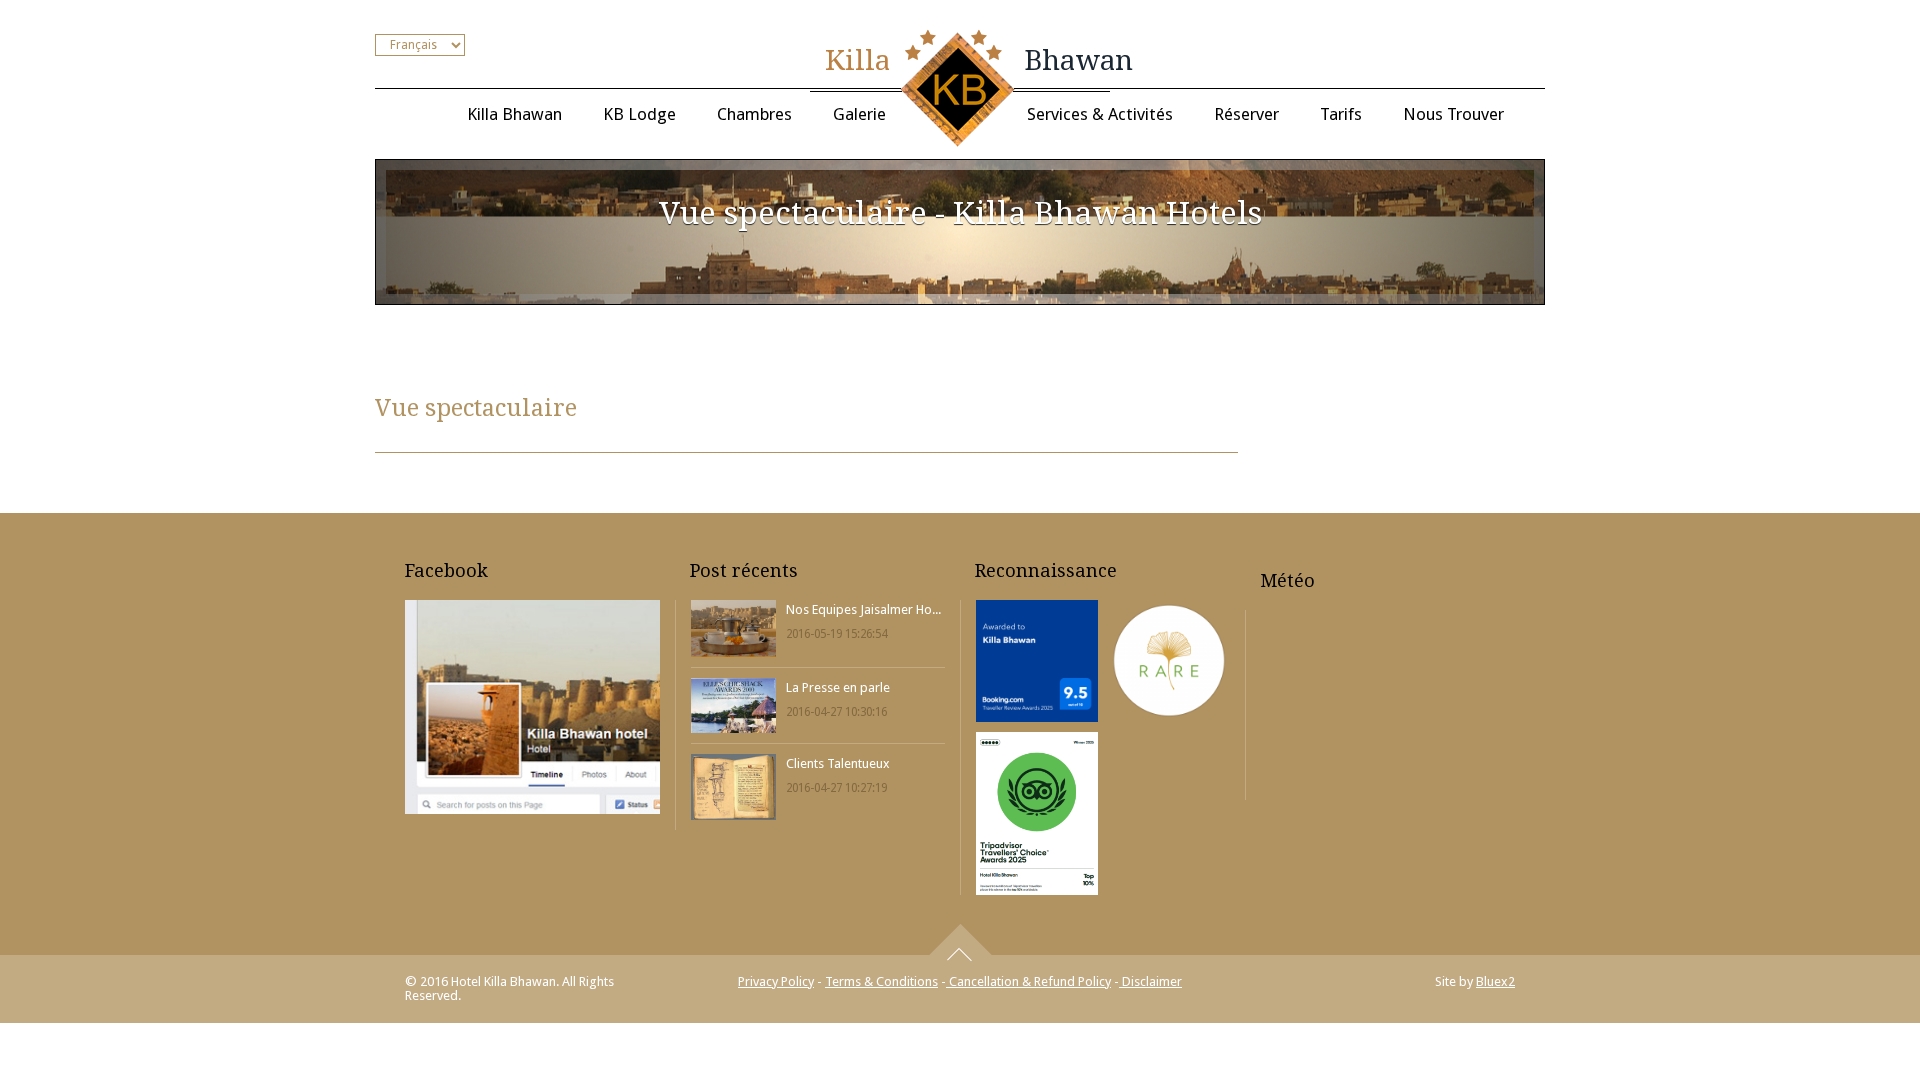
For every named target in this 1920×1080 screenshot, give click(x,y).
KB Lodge (639, 114)
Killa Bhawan (514, 114)
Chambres (754, 114)
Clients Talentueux (838, 763)
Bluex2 (1495, 981)
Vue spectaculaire (476, 408)
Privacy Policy (776, 981)
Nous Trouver (1453, 114)
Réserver (1246, 114)
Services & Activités (1100, 114)
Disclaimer (1150, 981)
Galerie (859, 114)
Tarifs (1341, 114)
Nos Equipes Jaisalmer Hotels (863, 609)
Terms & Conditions (881, 981)
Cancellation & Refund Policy (1028, 981)
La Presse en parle (838, 687)
